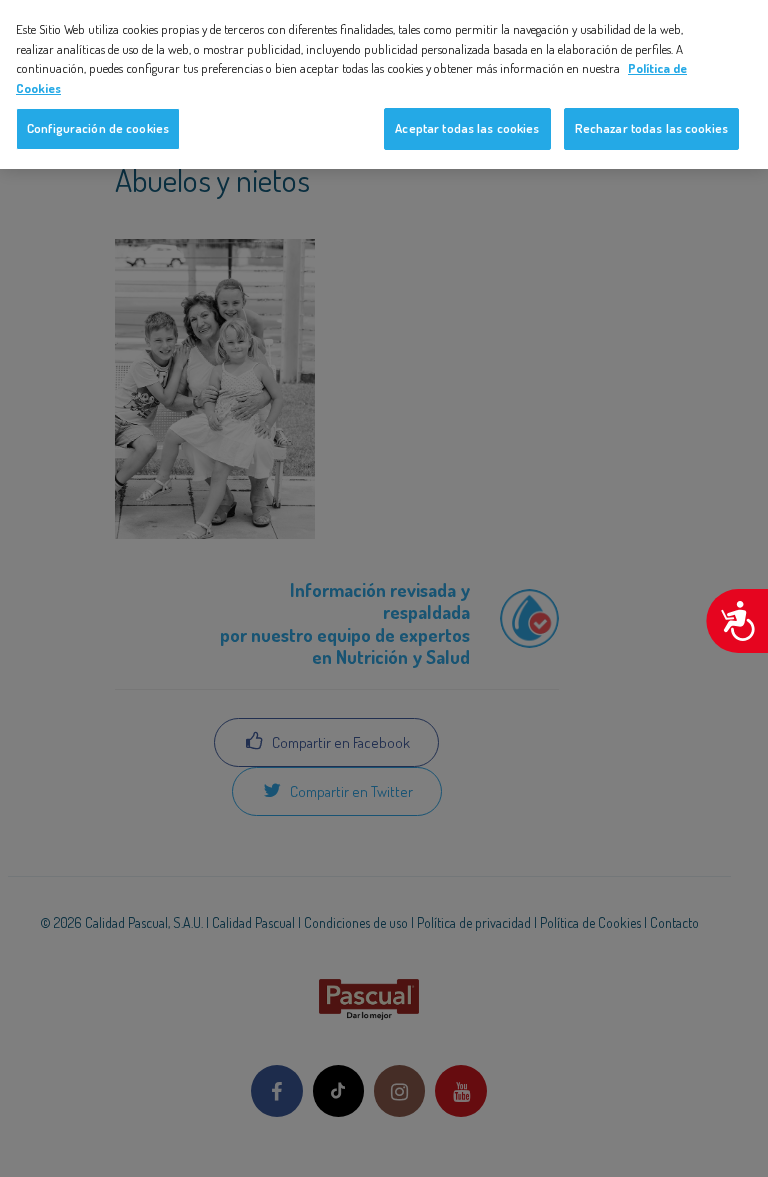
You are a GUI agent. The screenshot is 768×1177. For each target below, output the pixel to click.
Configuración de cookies (98, 128)
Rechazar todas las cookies (651, 128)
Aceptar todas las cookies (467, 128)
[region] (384, 84)
